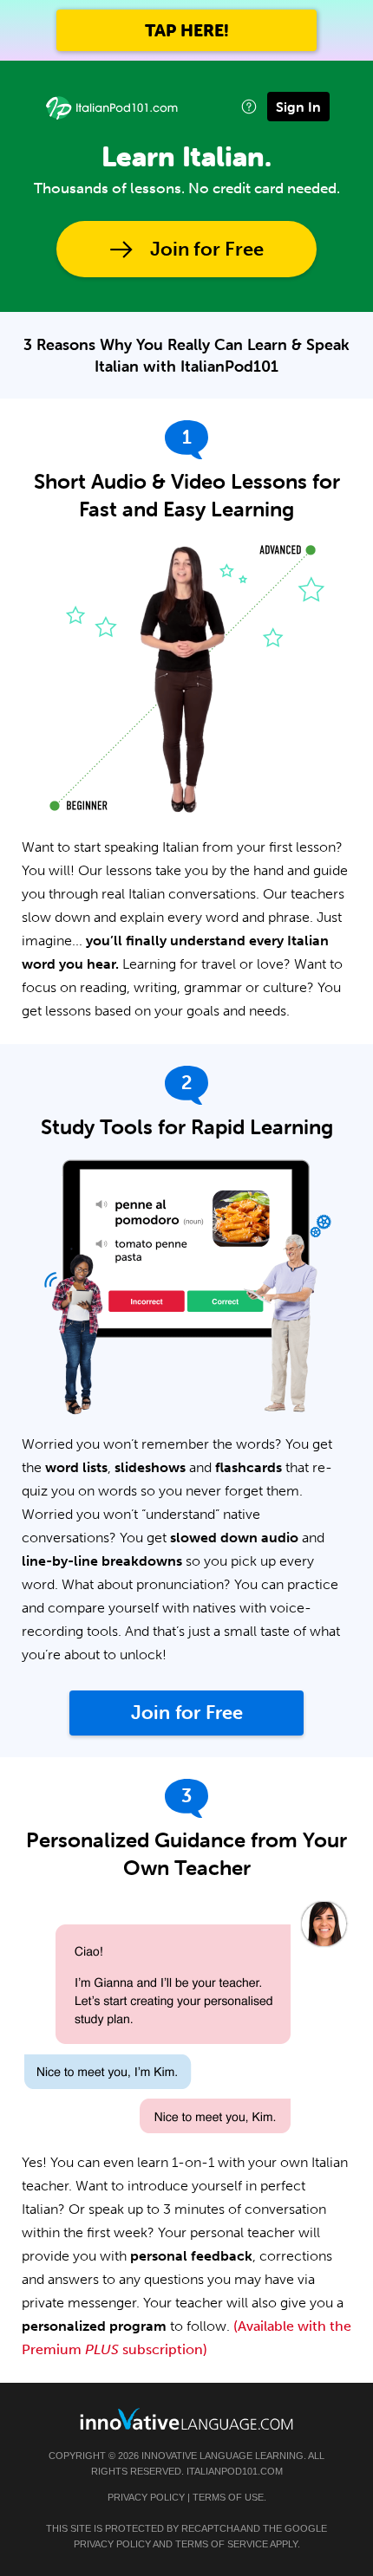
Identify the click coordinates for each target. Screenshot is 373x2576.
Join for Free (207, 249)
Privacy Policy (146, 2497)
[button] (249, 106)
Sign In (298, 107)
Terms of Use (228, 2497)
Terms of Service (222, 2544)
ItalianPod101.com (235, 2471)
